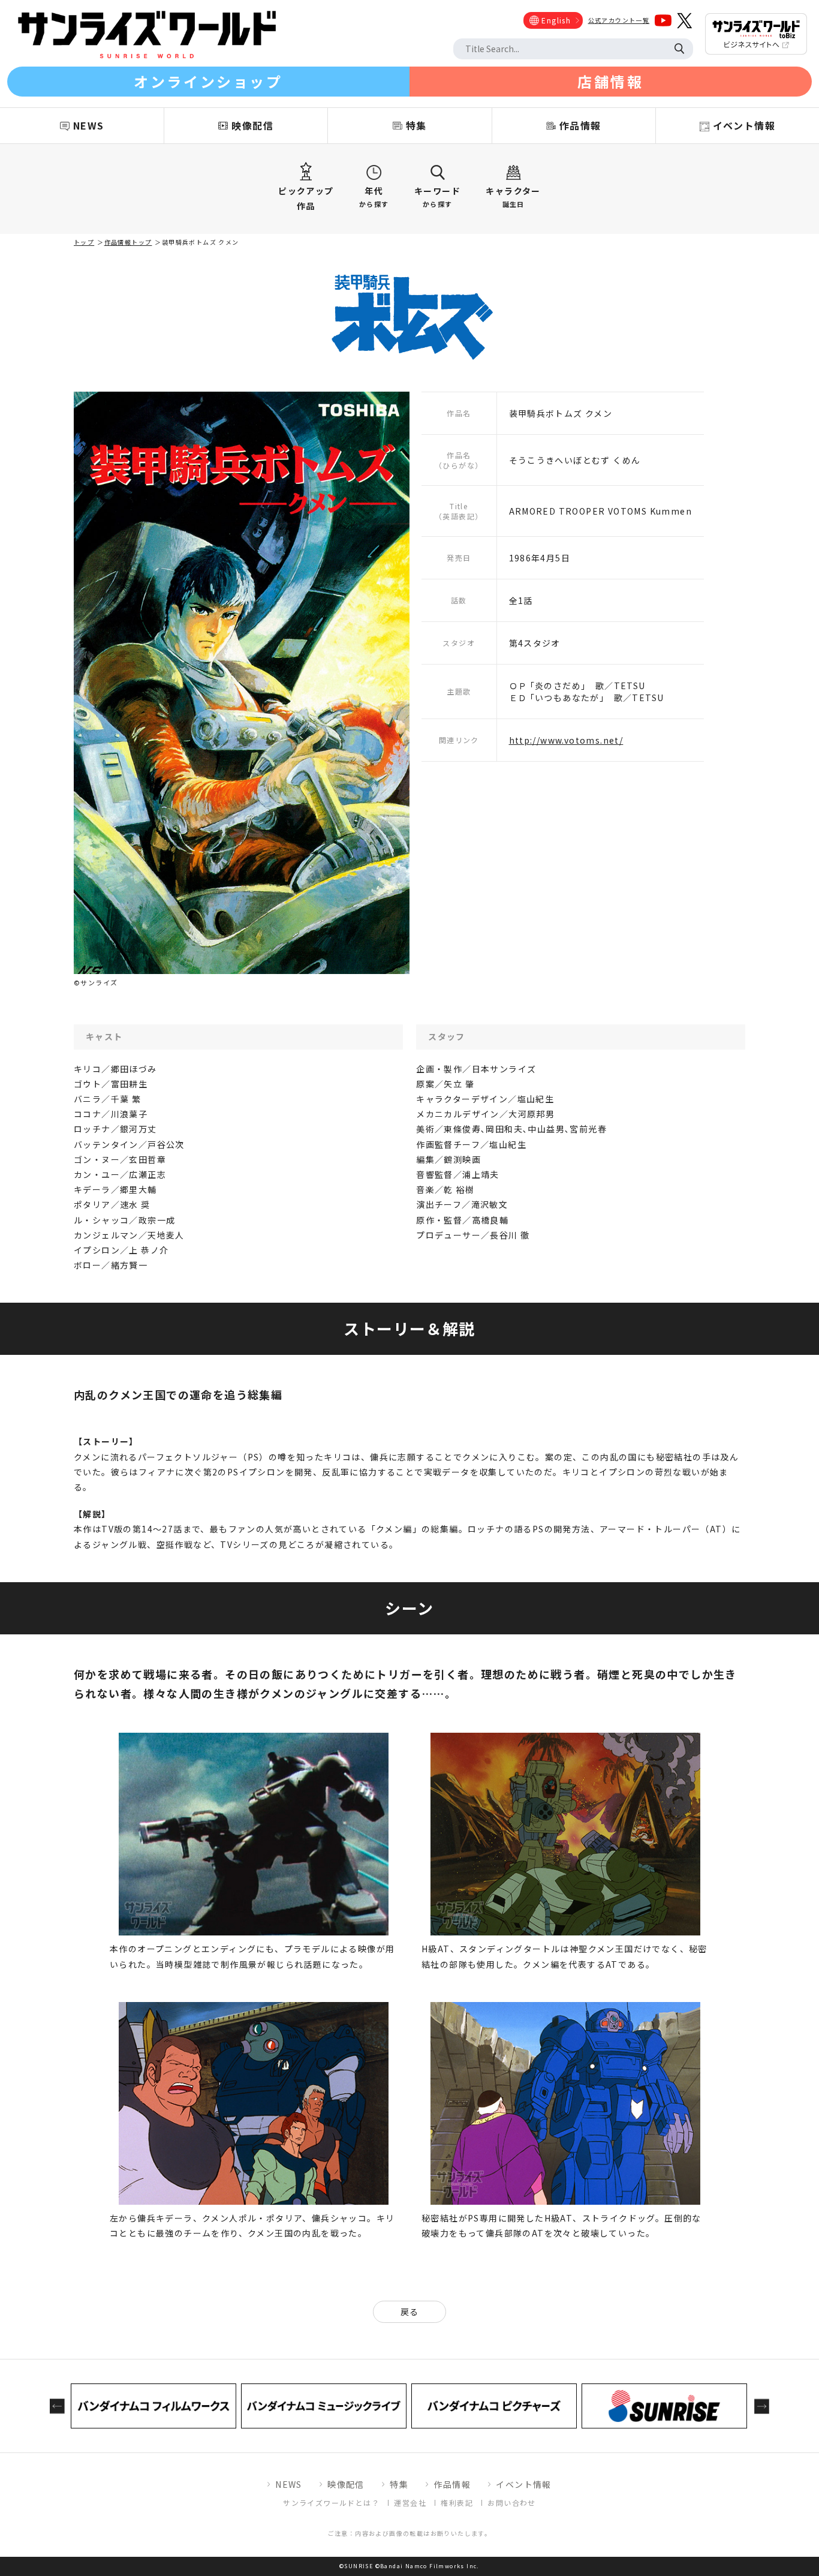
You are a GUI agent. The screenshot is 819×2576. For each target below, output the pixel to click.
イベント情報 (523, 2484)
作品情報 (452, 2484)
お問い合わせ (511, 2503)
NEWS (289, 2484)
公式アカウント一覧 (619, 20)
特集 (399, 2484)
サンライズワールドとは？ (331, 2503)
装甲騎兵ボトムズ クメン (200, 242)
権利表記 (457, 2503)
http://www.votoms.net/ (566, 740)
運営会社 (410, 2503)
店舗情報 (610, 81)
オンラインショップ (208, 81)
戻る (410, 2312)
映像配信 (346, 2484)
